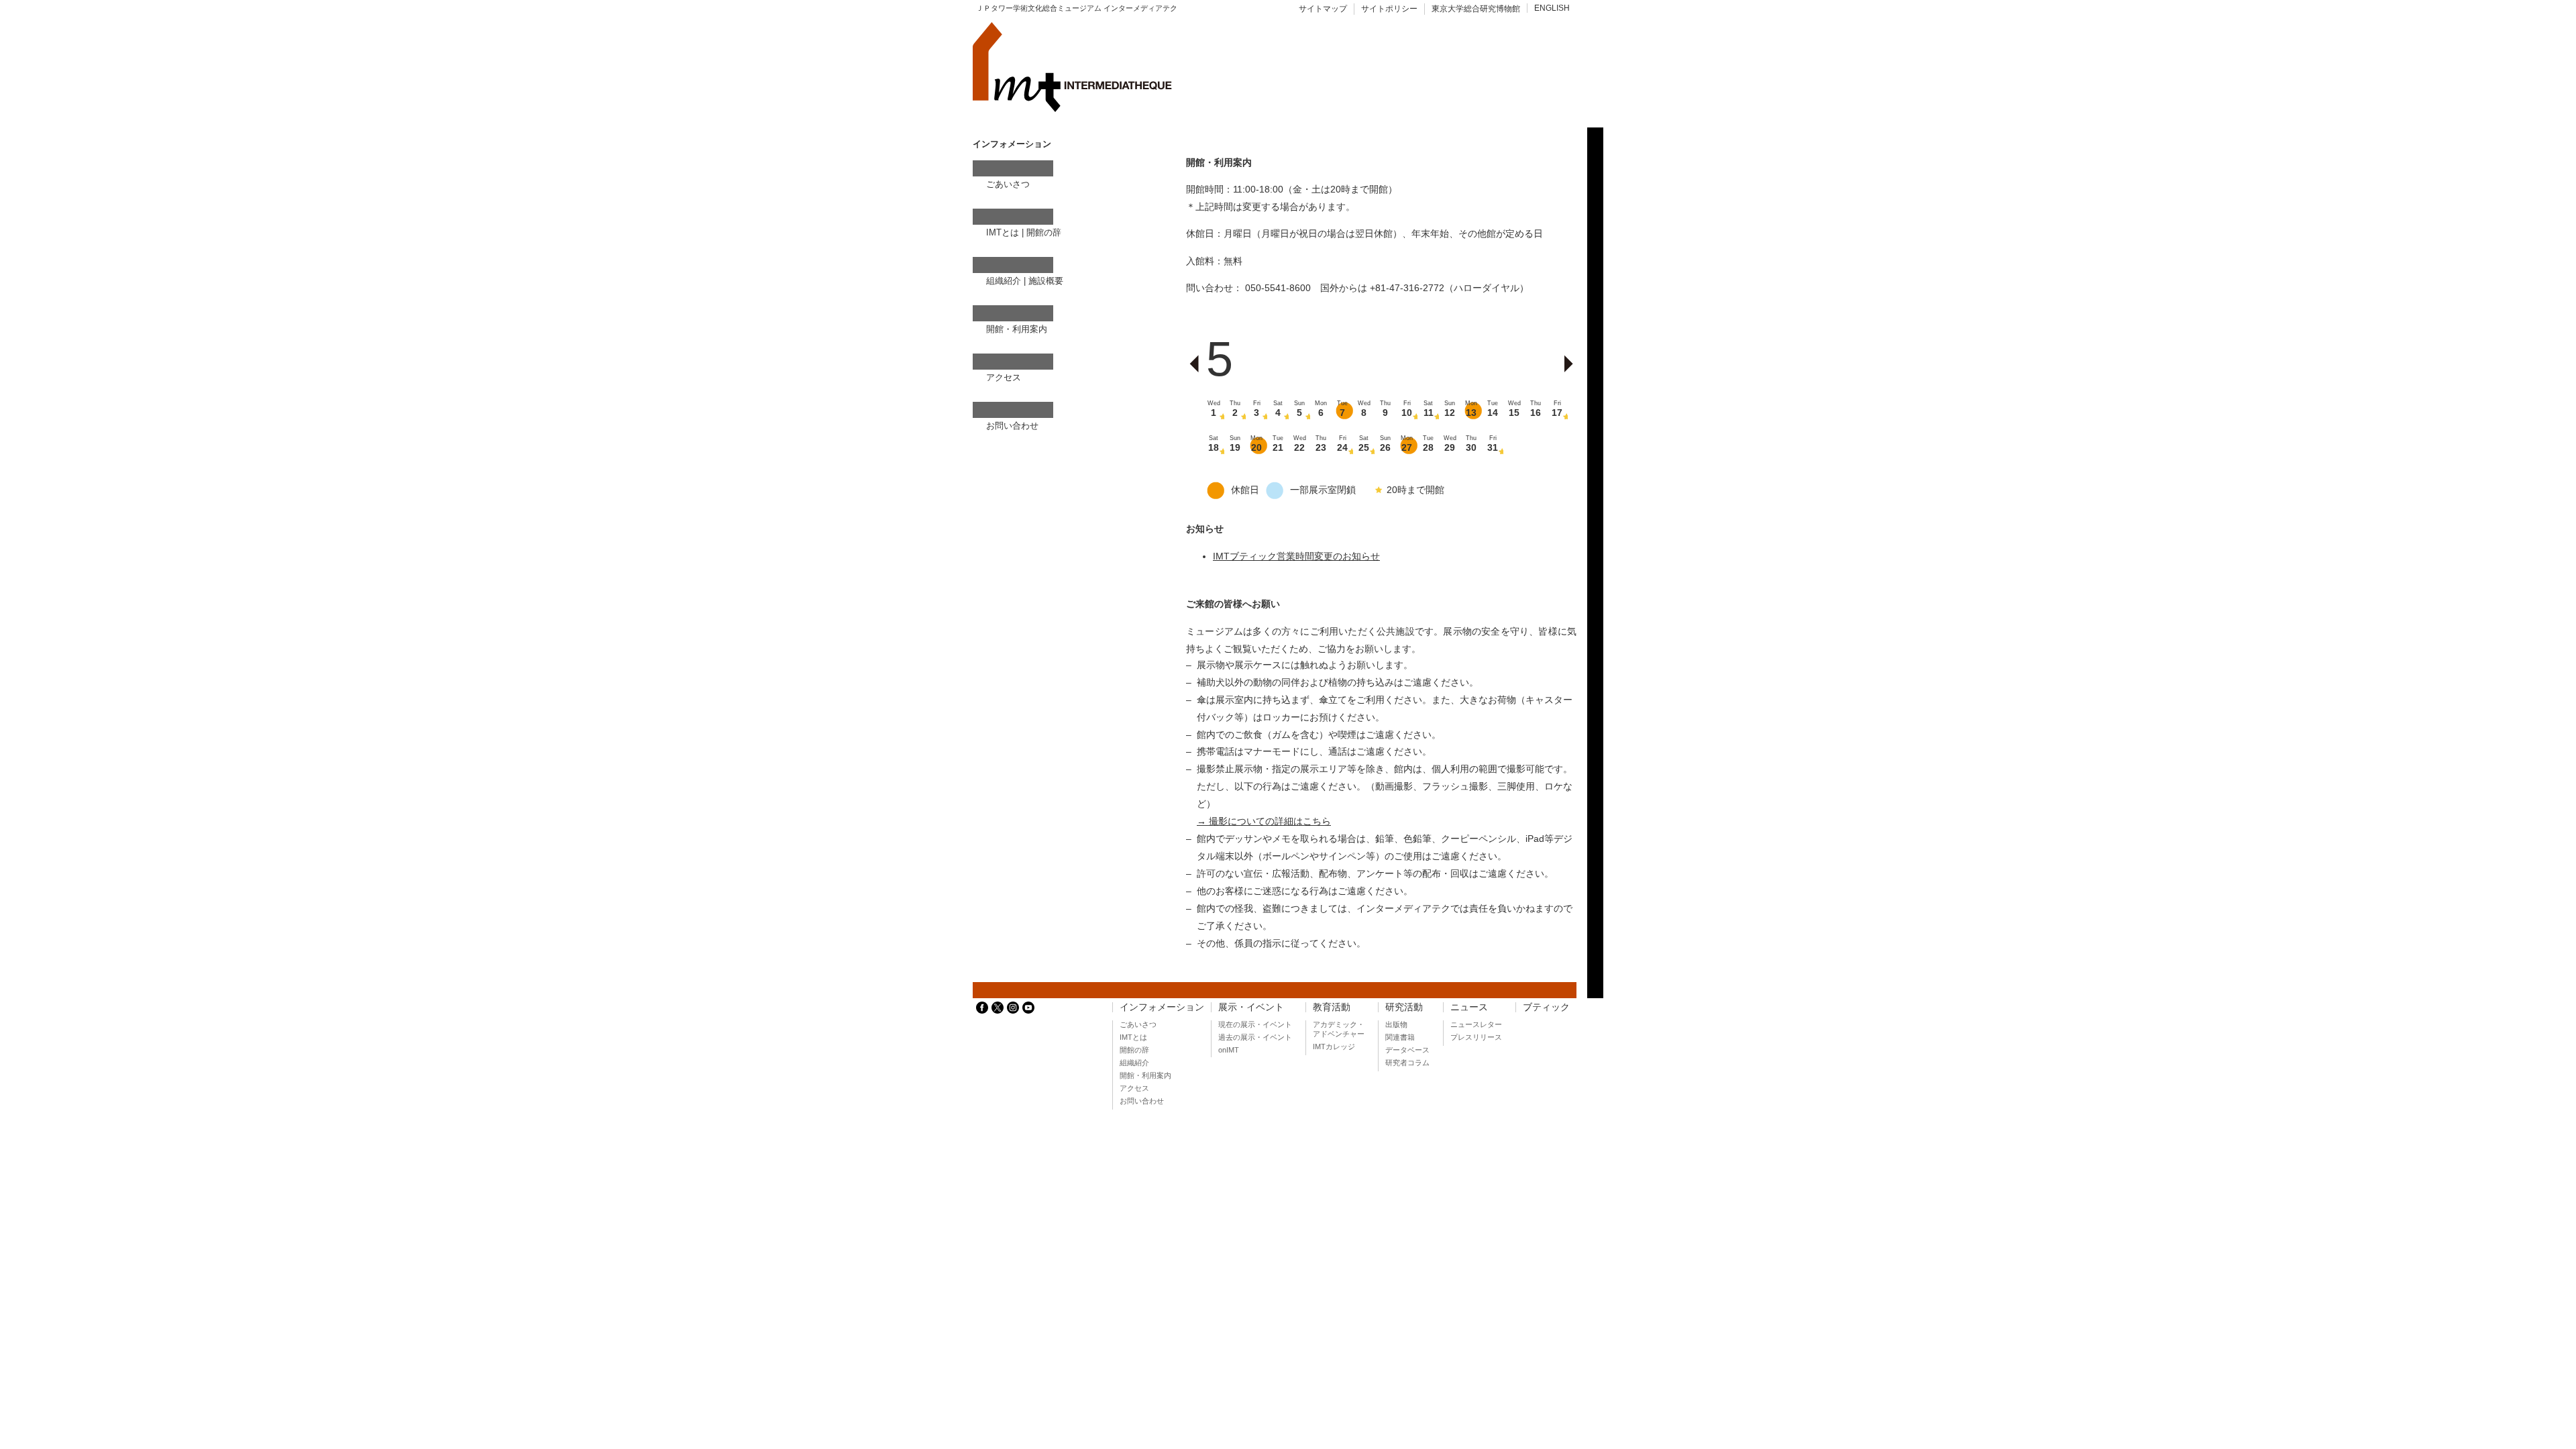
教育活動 (1332, 1007)
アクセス (1004, 377)
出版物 (1396, 1024)
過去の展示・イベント (1255, 1037)
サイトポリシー (1389, 9)
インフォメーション (1162, 1007)
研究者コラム (1407, 1063)
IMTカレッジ (1334, 1046)
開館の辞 (1044, 232)
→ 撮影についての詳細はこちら (1264, 821)
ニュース (1469, 1007)
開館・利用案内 (1017, 329)
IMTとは (1003, 232)
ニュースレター (1476, 1024)
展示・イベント (1251, 1007)
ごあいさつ (1008, 184)
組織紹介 (1004, 281)
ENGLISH (1552, 8)
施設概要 (1046, 281)
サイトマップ (1323, 9)
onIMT (1229, 1050)
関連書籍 (1400, 1037)
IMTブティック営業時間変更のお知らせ (1296, 556)
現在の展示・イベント (1255, 1024)
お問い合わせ (1012, 426)
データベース (1407, 1050)
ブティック (1546, 1007)
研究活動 (1404, 1007)
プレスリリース (1476, 1037)
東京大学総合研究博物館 (1476, 9)
